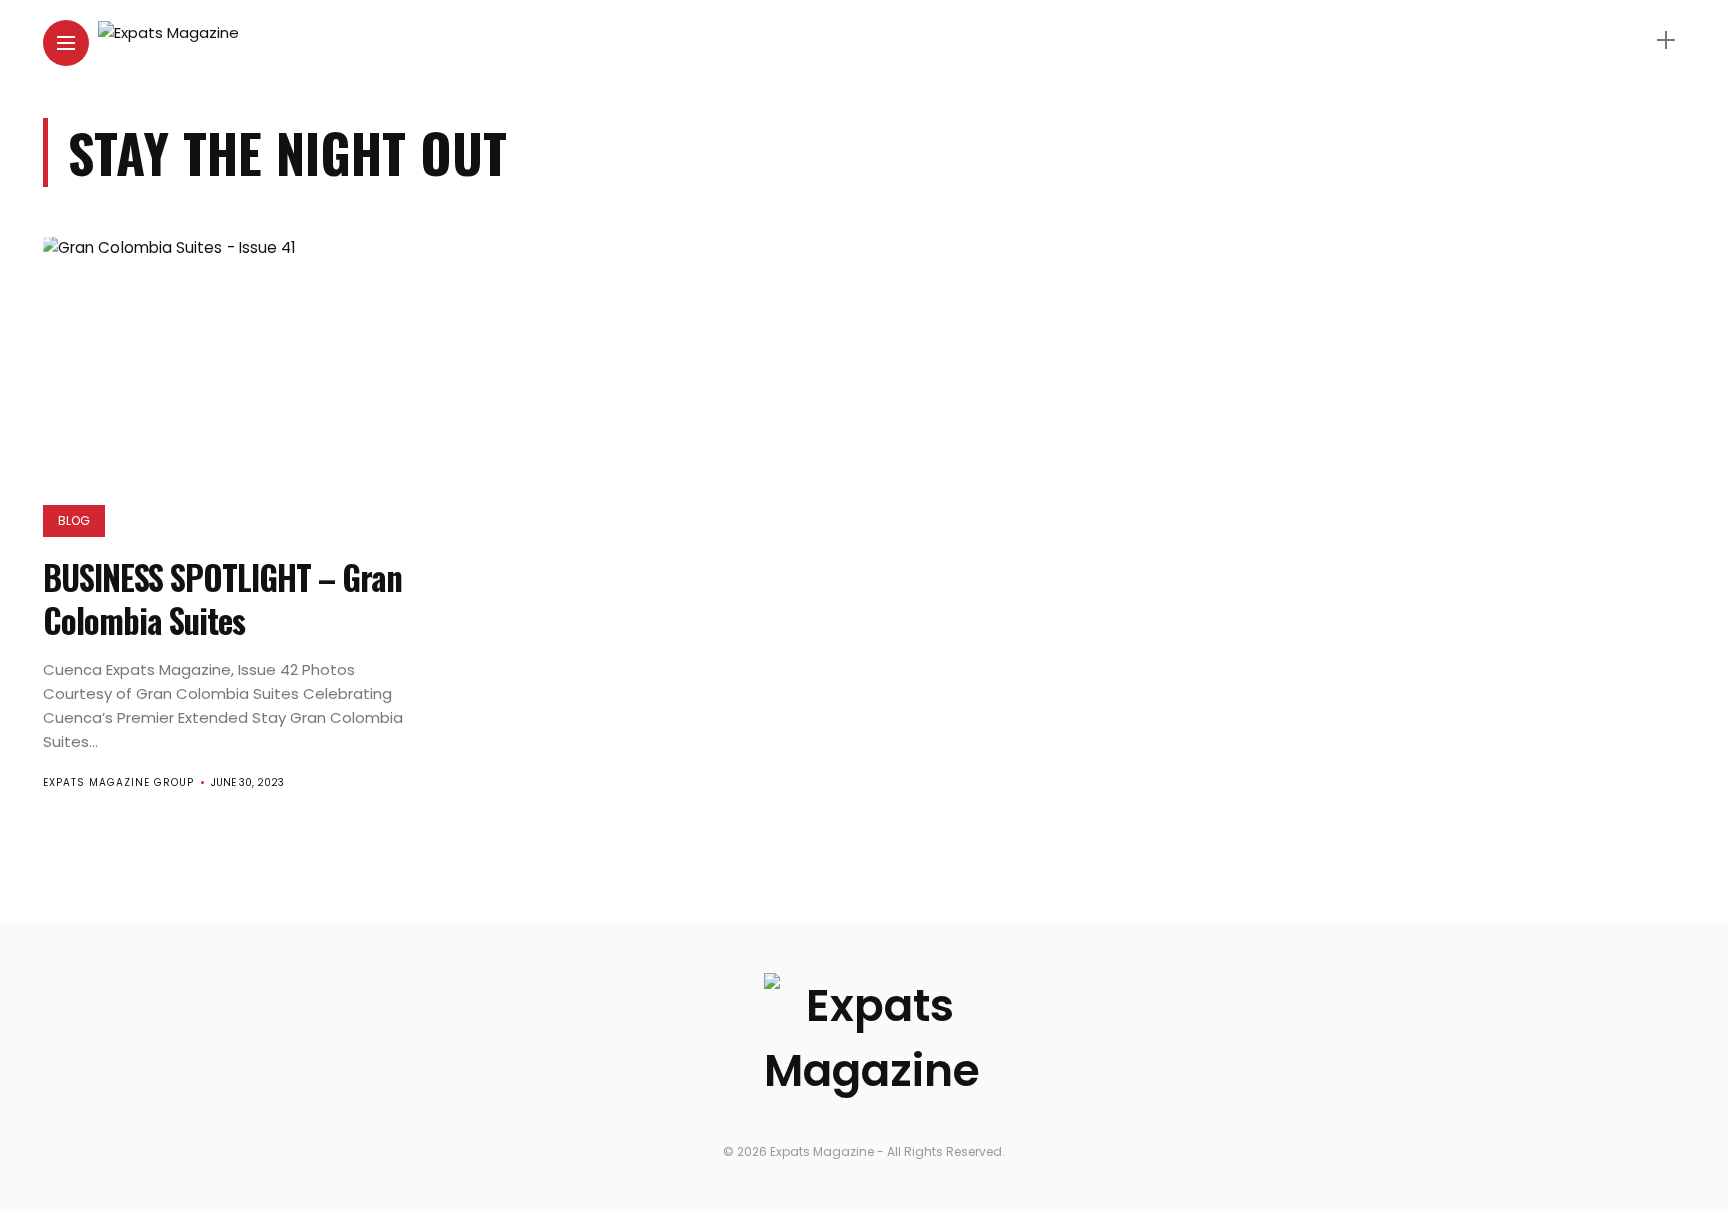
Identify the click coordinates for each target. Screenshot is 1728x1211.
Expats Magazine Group (118, 782)
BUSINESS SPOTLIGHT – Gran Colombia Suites (222, 599)
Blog (74, 520)
